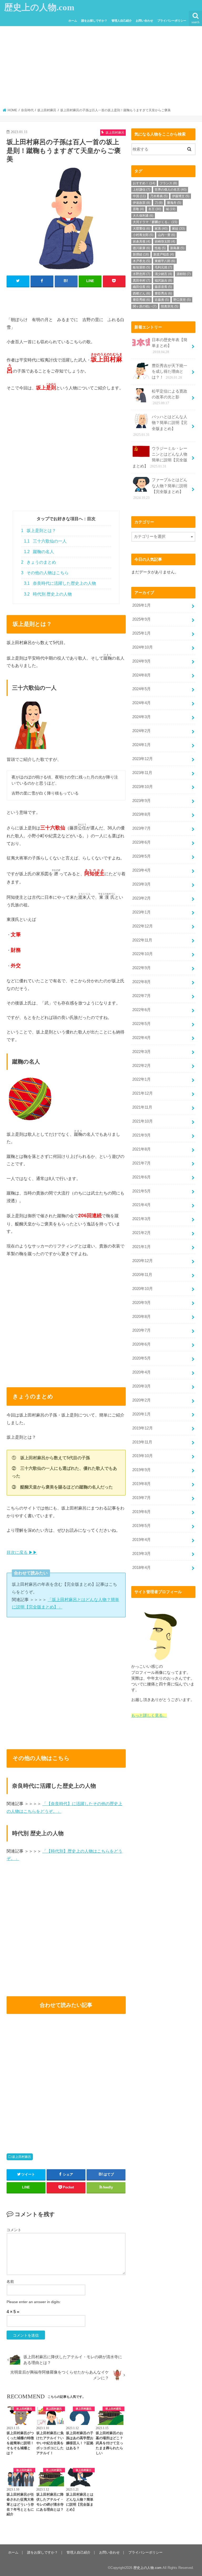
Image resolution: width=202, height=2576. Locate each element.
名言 (155, 209)
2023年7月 (142, 828)
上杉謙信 (142, 190)
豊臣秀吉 (163, 293)
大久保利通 (143, 216)
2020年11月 (142, 1275)
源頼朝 (184, 274)
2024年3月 (142, 717)
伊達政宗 (142, 203)
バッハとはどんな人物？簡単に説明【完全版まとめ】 (160, 426)
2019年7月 (142, 1498)
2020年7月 (142, 1330)
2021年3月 (142, 1219)
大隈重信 (142, 229)
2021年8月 (142, 1149)
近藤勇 (162, 300)
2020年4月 (142, 1372)
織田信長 (142, 287)
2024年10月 (143, 647)
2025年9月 (142, 619)
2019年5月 (142, 1526)
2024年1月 (142, 745)
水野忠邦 (142, 274)
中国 (139, 196)
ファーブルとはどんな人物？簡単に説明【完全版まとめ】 (160, 489)
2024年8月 (142, 675)
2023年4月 (142, 870)
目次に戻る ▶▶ (22, 1552)
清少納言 (163, 274)
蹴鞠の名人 (39, 552)
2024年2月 (142, 731)
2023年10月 (143, 787)
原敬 (138, 209)
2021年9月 (142, 1135)
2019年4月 (142, 1540)
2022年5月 (142, 1024)
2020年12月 (143, 1261)
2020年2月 (142, 1400)
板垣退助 (142, 267)
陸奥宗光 (170, 306)
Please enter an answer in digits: (34, 2302)
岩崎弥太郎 (165, 241)
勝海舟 (174, 203)
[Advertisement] (101, 69)
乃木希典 (159, 196)
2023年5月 (142, 856)
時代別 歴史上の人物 (48, 594)
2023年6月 (142, 842)
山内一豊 (166, 235)
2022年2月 (142, 1066)
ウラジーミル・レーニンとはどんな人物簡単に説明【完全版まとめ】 (160, 457)
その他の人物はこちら (45, 573)
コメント (14, 2230)
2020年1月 (142, 1414)
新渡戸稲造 (164, 254)
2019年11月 (142, 1442)
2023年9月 (142, 801)
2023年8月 (142, 814)
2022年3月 (142, 1052)
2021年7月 (142, 1163)
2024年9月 (142, 661)
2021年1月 (142, 1247)
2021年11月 (142, 1107)
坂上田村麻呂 (22, 2157)
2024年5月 (142, 689)
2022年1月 (142, 1079)
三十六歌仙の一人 (45, 541)
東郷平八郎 (165, 261)
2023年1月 (142, 912)
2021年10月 (143, 1121)
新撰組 (141, 254)
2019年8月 (142, 1484)
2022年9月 (142, 968)
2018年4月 (142, 1568)
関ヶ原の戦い (145, 306)
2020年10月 (143, 1289)
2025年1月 (142, 633)
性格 (160, 248)
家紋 (178, 229)
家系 (161, 229)
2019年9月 (142, 1470)
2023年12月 (143, 759)
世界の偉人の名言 (171, 190)
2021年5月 (142, 1191)
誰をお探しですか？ (94, 21)
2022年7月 (142, 996)
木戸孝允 (142, 261)
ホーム (73, 21)
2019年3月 (142, 1554)
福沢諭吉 (163, 281)
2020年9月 (142, 1303)
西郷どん (142, 293)
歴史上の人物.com (39, 7)
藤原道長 (163, 287)
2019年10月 (143, 1456)
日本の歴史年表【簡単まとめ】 (170, 346)
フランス (168, 183)
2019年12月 (143, 1428)
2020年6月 (142, 1344)
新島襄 (177, 248)
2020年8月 (142, 1317)
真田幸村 (142, 281)
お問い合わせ (144, 21)
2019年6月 (142, 1512)
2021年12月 (143, 1093)
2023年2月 (142, 898)
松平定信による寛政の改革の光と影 (170, 397)
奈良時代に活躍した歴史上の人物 (60, 583)
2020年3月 (142, 1386)
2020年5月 (142, 1358)
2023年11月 (142, 773)
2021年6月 (142, 1177)
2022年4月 (142, 1038)
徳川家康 (142, 248)
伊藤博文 (181, 196)
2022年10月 (143, 954)
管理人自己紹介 (122, 21)
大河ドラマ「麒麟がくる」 (155, 222)
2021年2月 (142, 1233)
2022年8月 (142, 982)
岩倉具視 (142, 241)
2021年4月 (142, 1205)
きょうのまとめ (39, 562)
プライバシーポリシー (172, 21)
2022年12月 (143, 926)
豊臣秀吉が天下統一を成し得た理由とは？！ (170, 371)
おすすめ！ (144, 183)
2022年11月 (142, 940)
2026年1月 (142, 605)
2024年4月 (142, 703)
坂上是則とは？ (39, 531)
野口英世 (182, 300)
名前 (10, 2282)
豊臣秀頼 (142, 300)
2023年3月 (142, 884)
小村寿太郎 (143, 235)
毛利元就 (163, 267)
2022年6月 (142, 1010)
